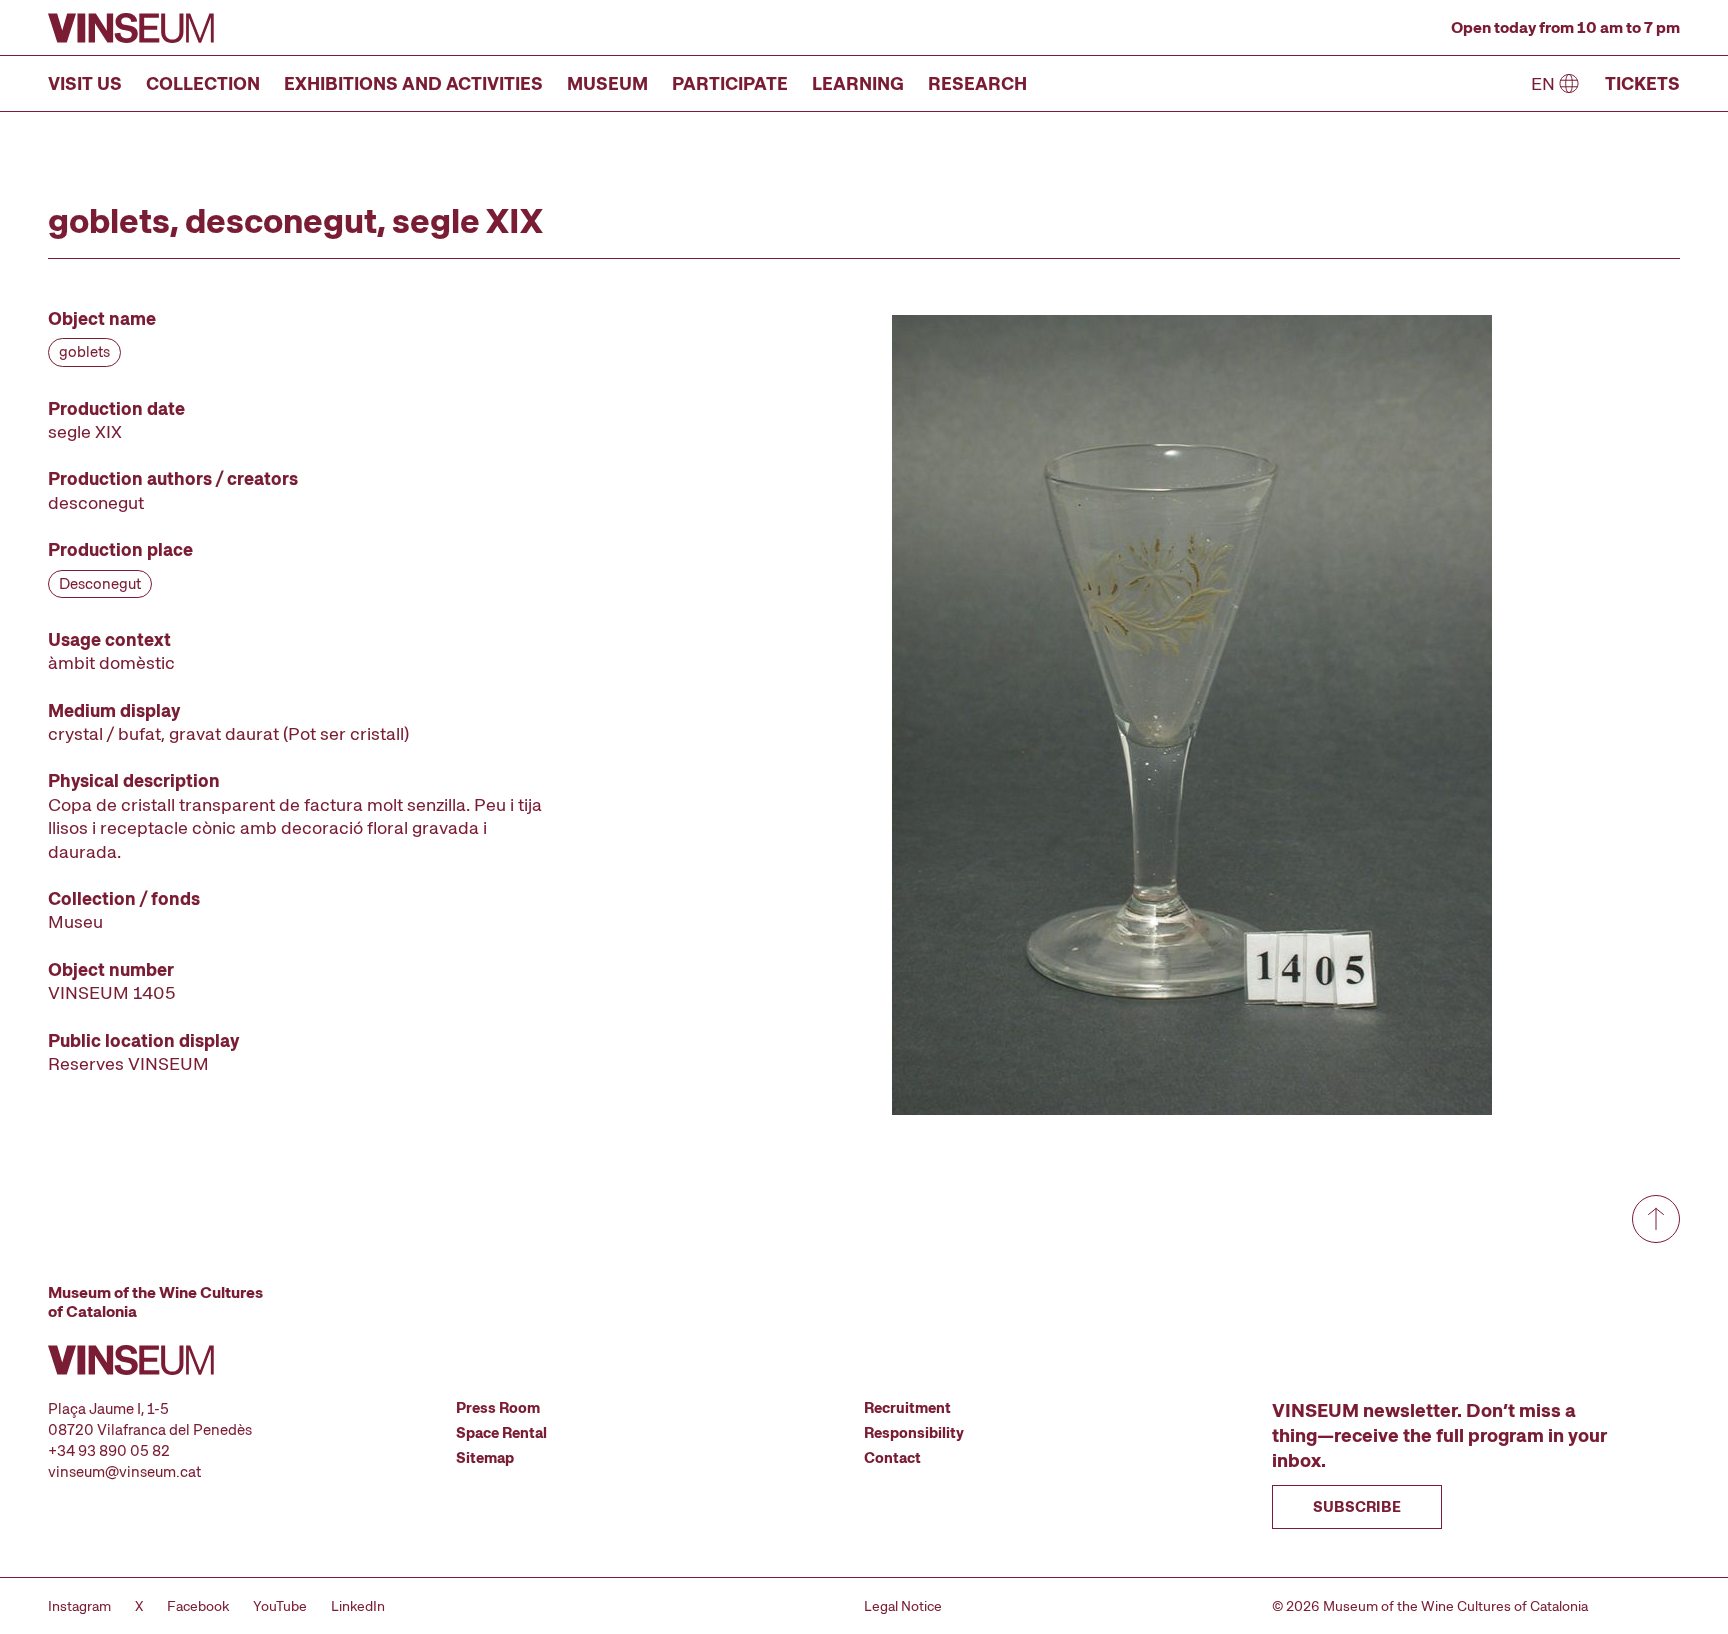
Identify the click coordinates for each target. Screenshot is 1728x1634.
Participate (730, 83)
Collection (203, 83)
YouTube (280, 1606)
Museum (607, 83)
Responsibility (914, 1433)
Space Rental (501, 1433)
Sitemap (485, 1458)
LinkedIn (358, 1606)
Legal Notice (903, 1606)
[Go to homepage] (131, 28)
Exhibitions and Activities (413, 83)
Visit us (85, 83)
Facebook (198, 1606)
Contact (892, 1458)
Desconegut (100, 584)
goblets (84, 352)
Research (977, 83)
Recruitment (907, 1408)
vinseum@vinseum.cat (124, 1472)
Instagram (79, 1606)
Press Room (498, 1408)
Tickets (1642, 83)
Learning (858, 83)
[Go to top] (1656, 1219)
